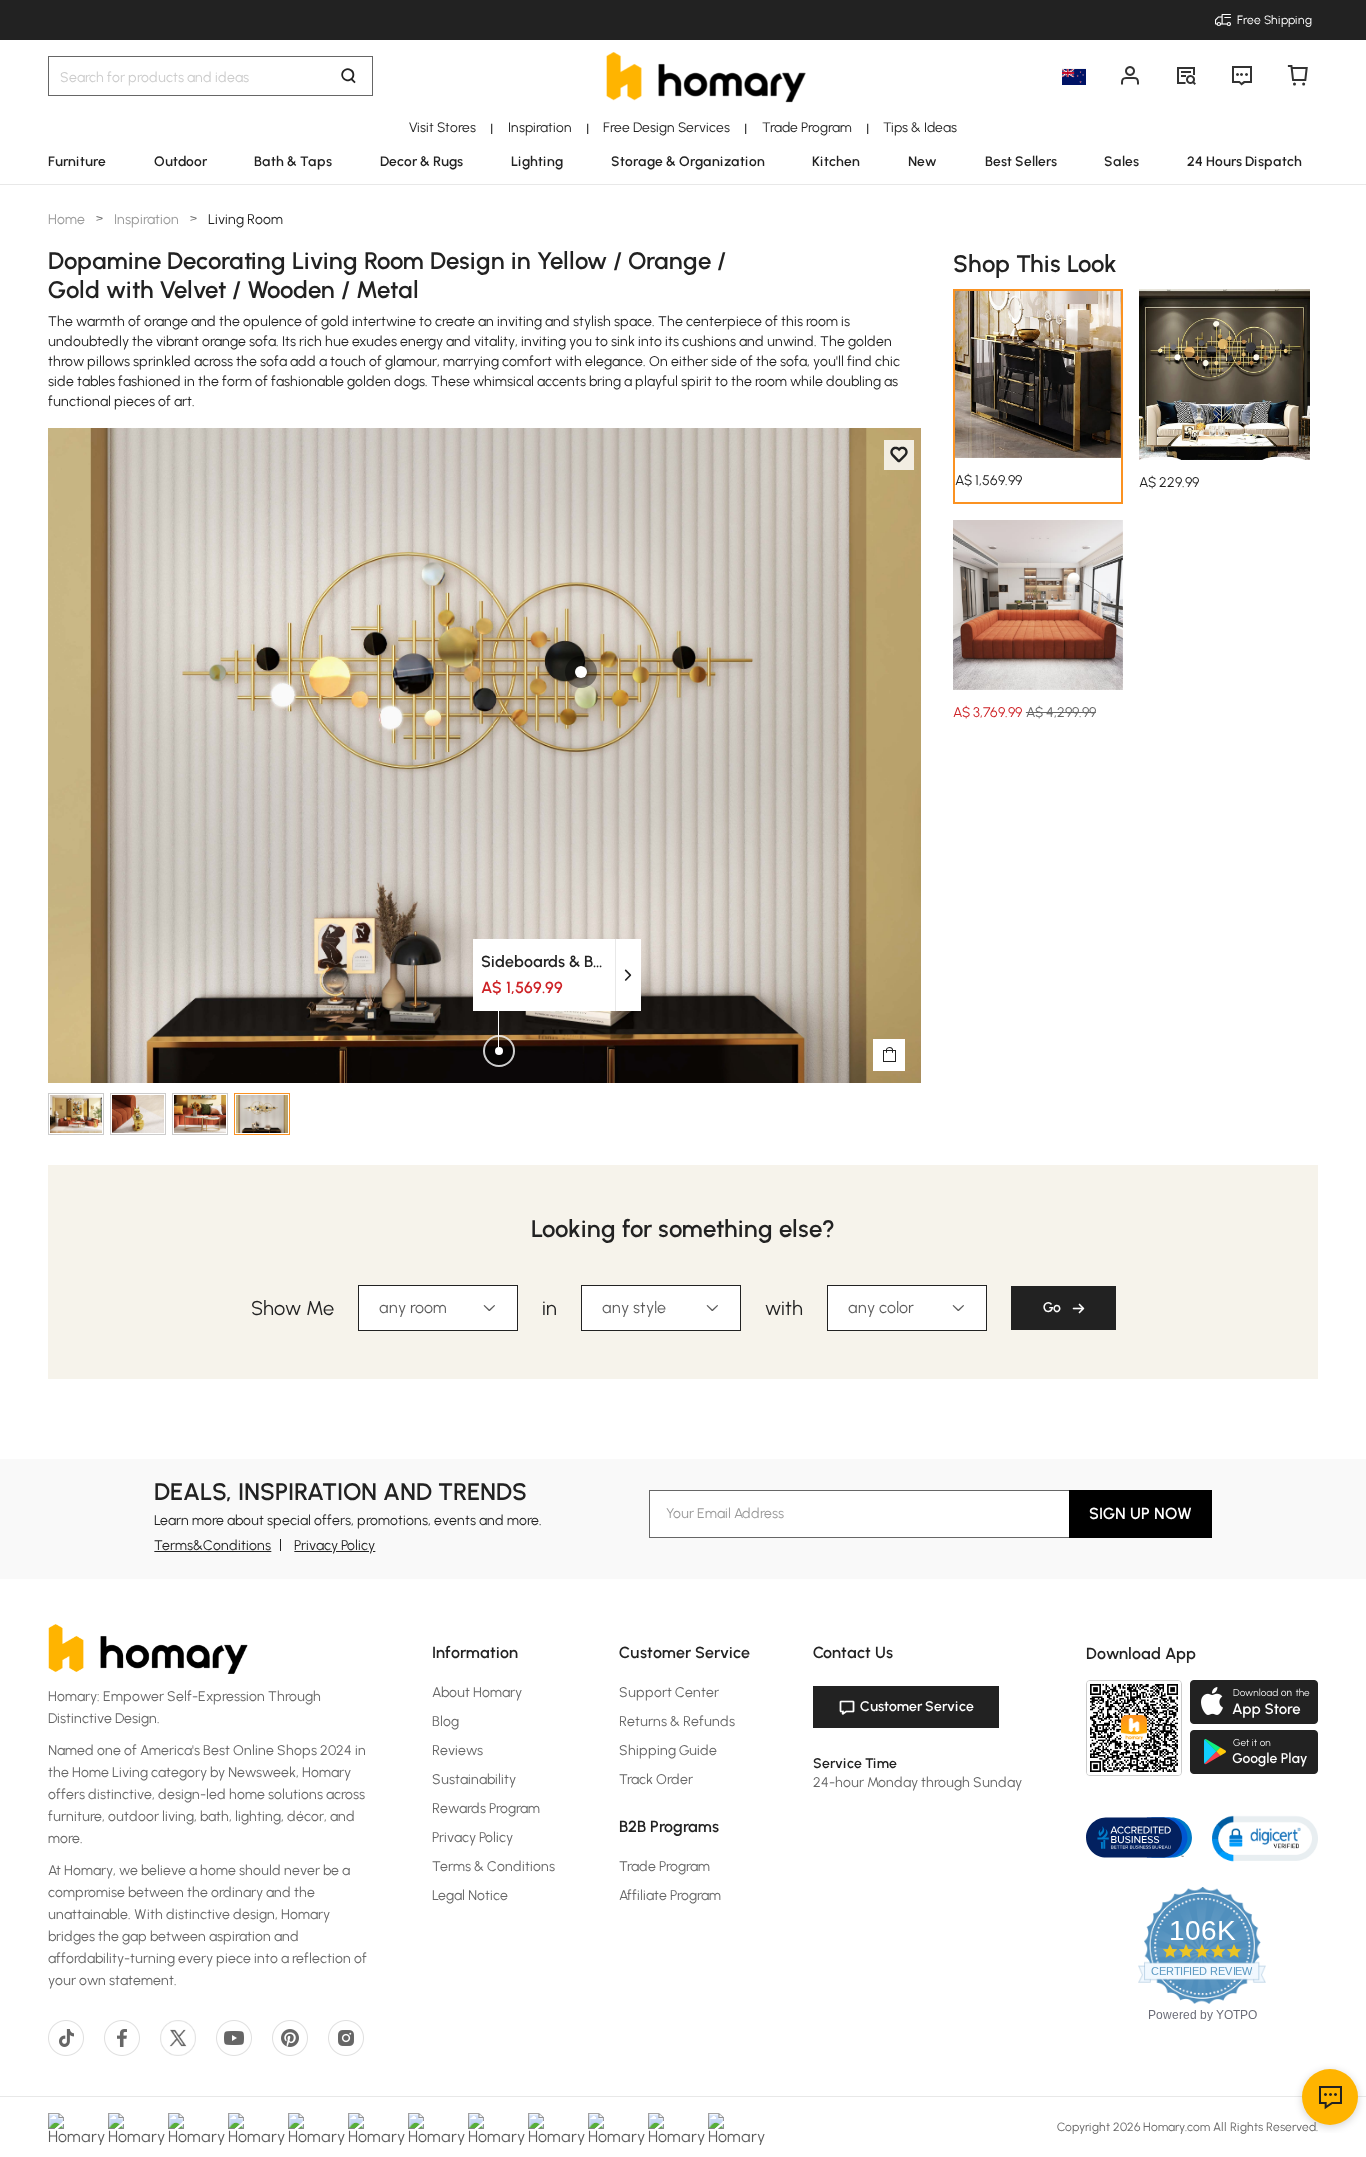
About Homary (477, 1692)
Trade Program (664, 1866)
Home (68, 219)
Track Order (656, 1779)
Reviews (457, 1750)
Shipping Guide (668, 1750)
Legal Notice (470, 1895)
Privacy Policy (334, 1545)
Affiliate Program (670, 1895)
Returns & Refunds (677, 1721)
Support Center (669, 1692)
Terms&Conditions (212, 1545)
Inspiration (146, 219)
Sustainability (474, 1779)
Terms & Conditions (493, 1866)
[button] (1265, 1837)
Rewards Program (486, 1808)
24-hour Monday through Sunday (917, 1782)
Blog (445, 1721)
